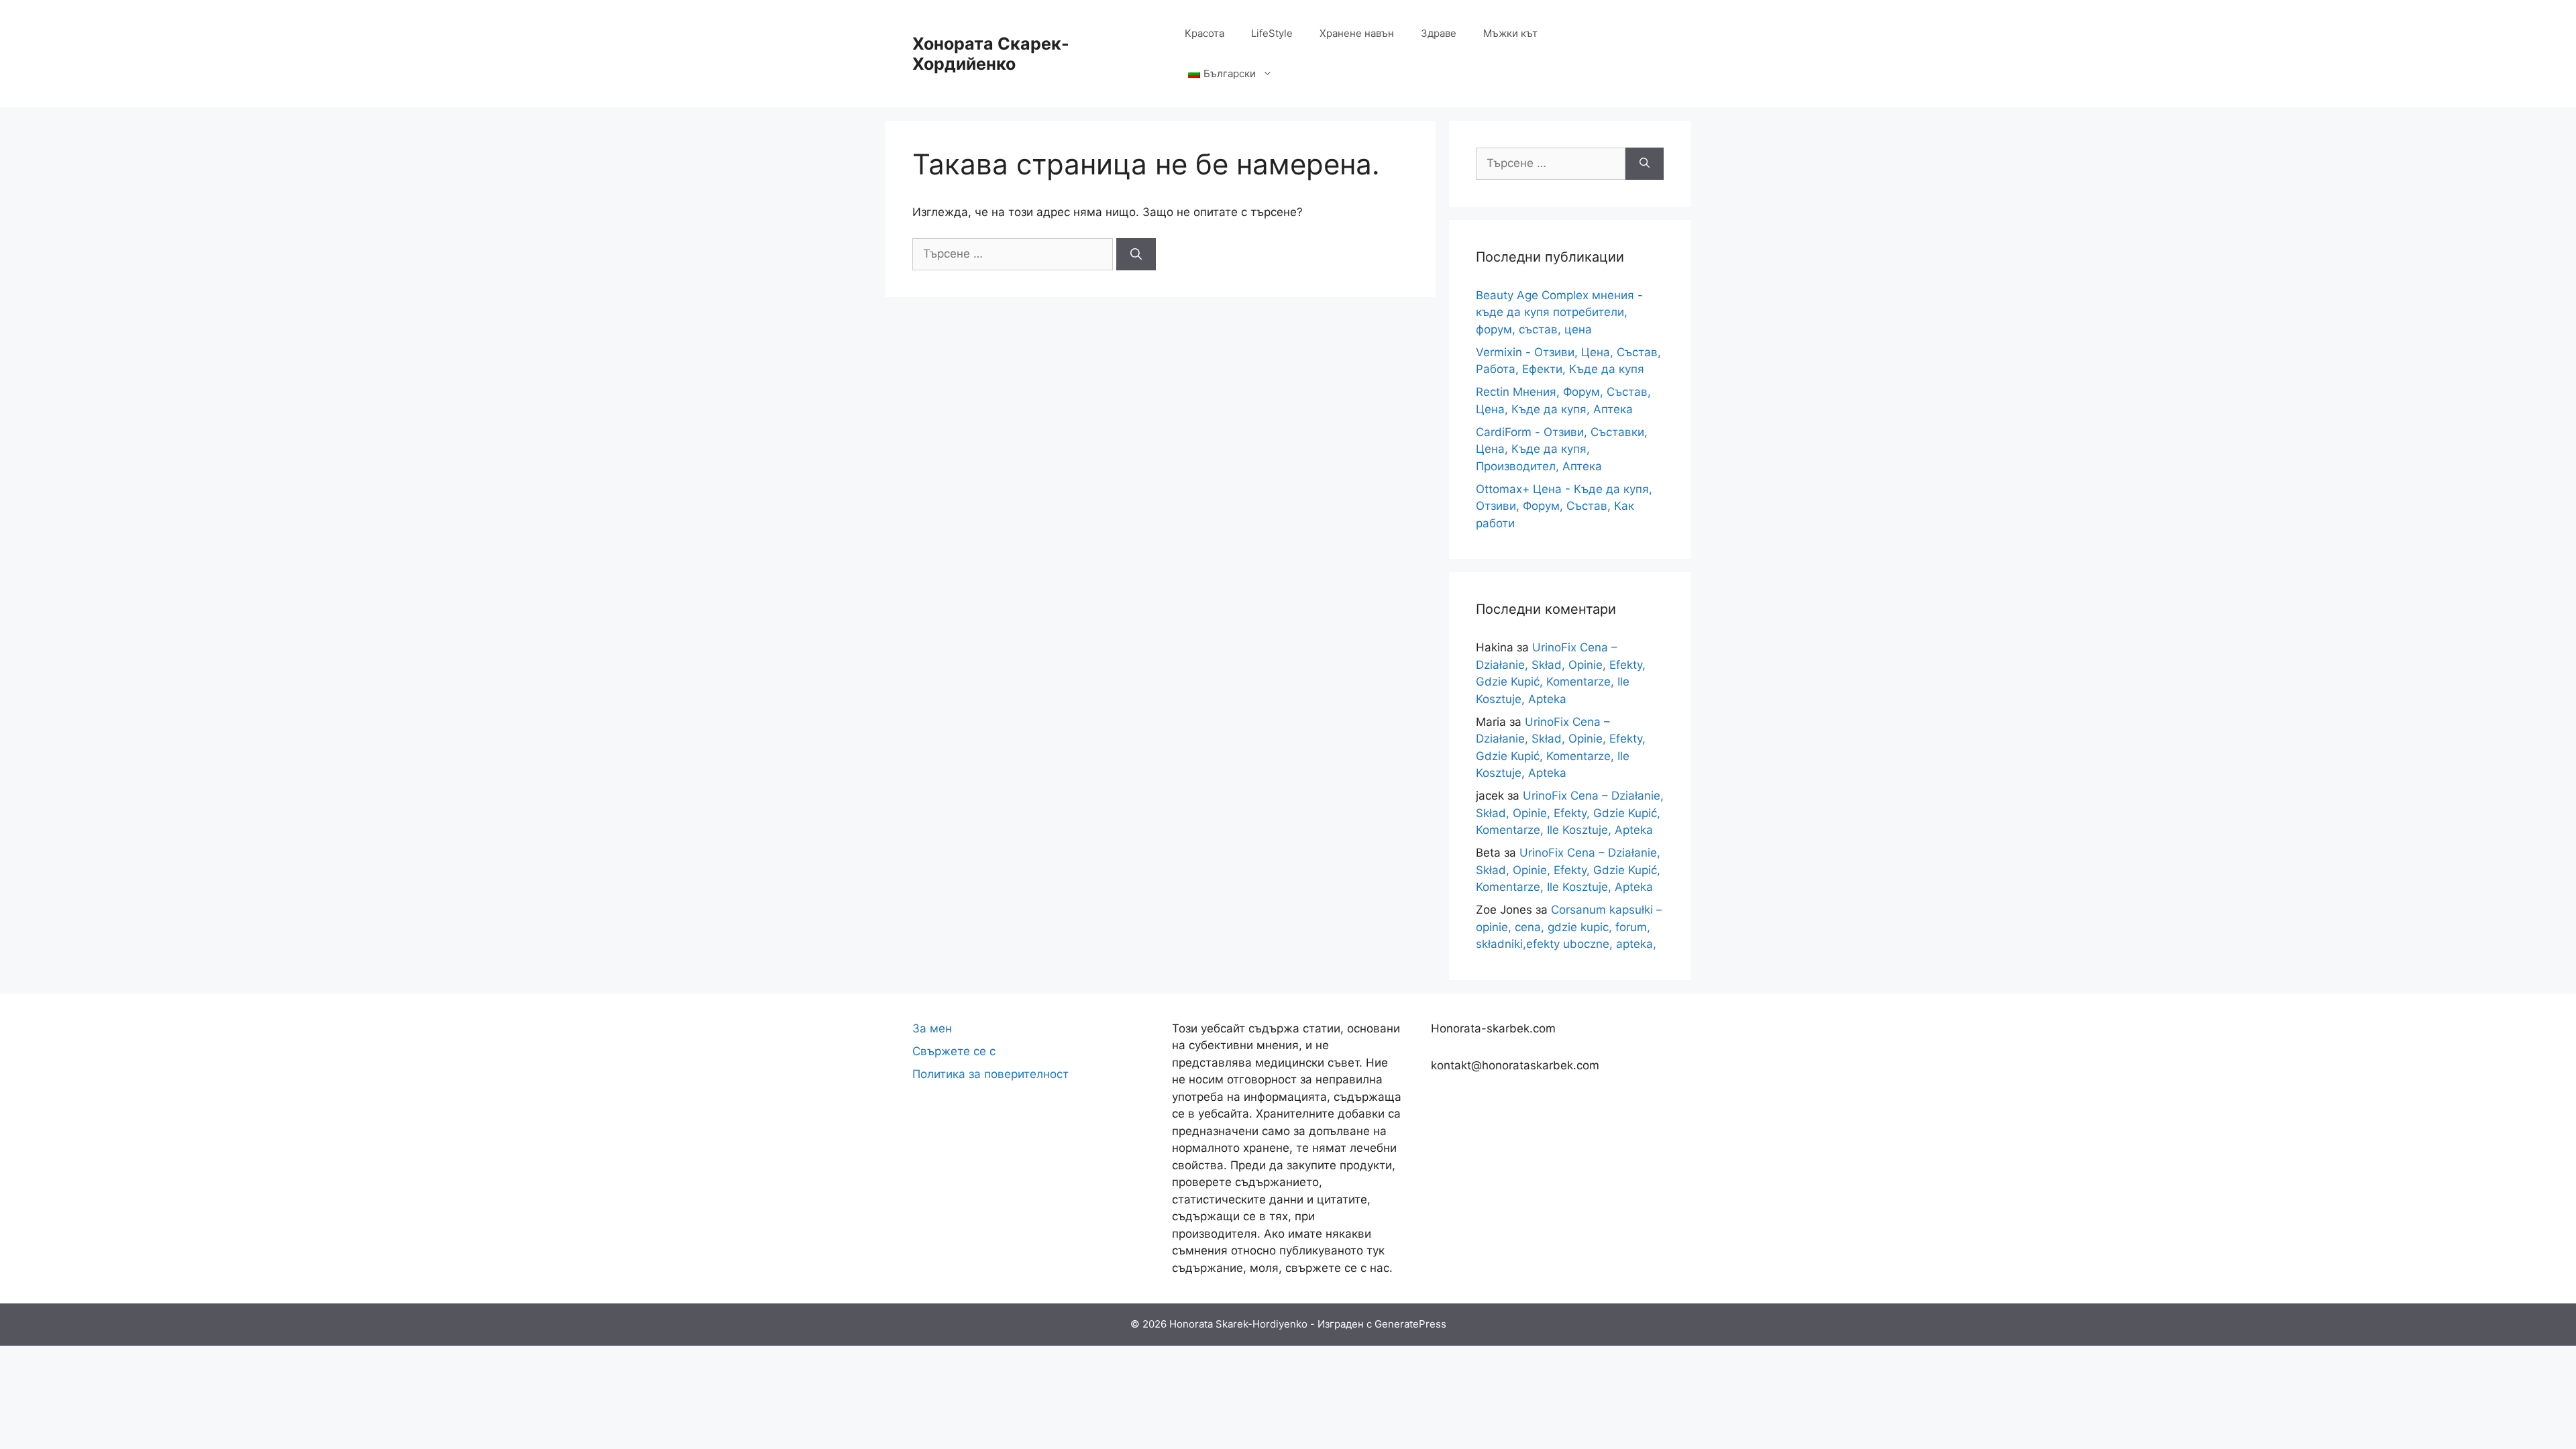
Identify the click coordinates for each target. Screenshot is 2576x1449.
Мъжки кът (1510, 33)
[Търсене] (1136, 254)
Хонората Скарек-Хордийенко (991, 54)
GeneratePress (1410, 1324)
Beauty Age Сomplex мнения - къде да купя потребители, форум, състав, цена (1559, 312)
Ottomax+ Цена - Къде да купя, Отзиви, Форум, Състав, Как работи (1564, 506)
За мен (932, 1028)
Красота (1204, 33)
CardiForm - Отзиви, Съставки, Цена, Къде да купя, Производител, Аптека (1562, 449)
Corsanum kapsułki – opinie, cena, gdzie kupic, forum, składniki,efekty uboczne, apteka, (1569, 927)
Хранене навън (1357, 33)
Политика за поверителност (990, 1074)
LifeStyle (1272, 33)
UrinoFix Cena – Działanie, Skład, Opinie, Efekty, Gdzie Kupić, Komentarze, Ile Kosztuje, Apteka (1570, 813)
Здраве (1439, 33)
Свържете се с (954, 1051)
